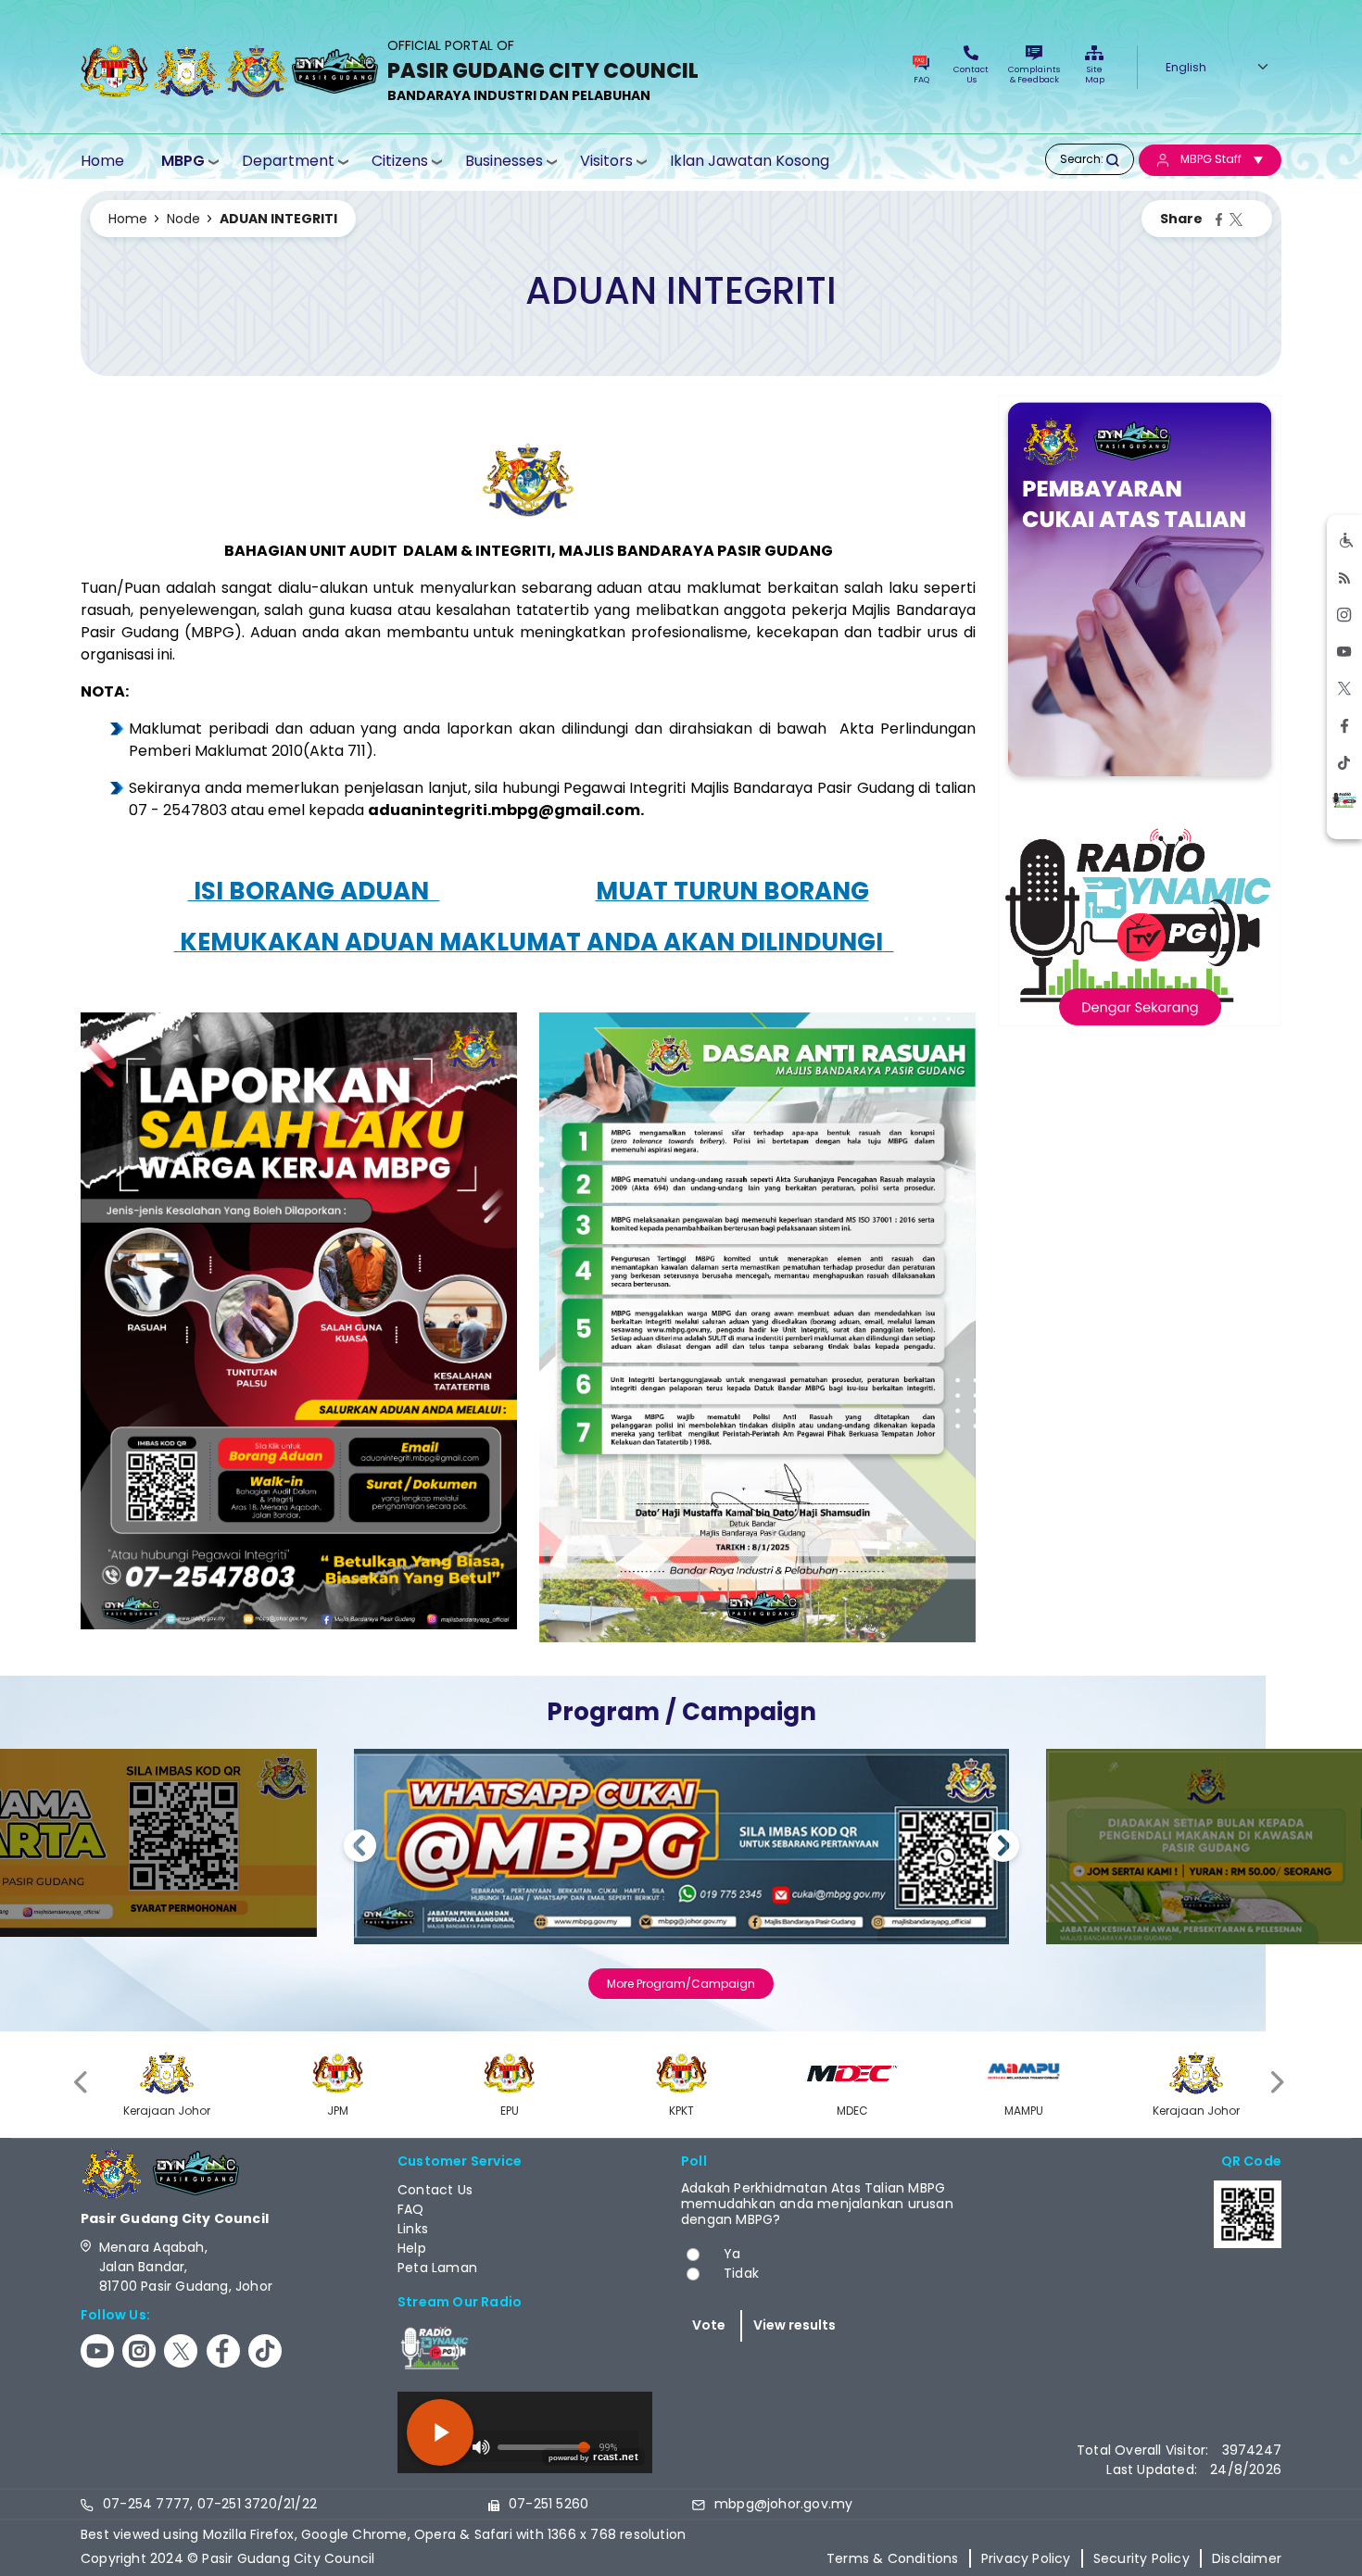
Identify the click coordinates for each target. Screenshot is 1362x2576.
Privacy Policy (1026, 2558)
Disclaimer (1247, 2558)
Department (288, 161)
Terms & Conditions (893, 2558)
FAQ (921, 80)
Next (1003, 1848)
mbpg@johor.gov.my (783, 2504)
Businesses (504, 161)
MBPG (183, 161)
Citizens (400, 161)
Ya (732, 2254)
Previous (360, 1848)
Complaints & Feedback (1034, 75)
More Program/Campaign (681, 1984)
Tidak (741, 2273)
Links (413, 2229)
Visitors (606, 161)
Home (102, 161)
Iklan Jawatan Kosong (750, 161)
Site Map (1095, 75)
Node (183, 219)
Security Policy (1141, 2558)
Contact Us (971, 75)
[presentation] (82, 2082)
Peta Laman (437, 2268)
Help (412, 2248)
